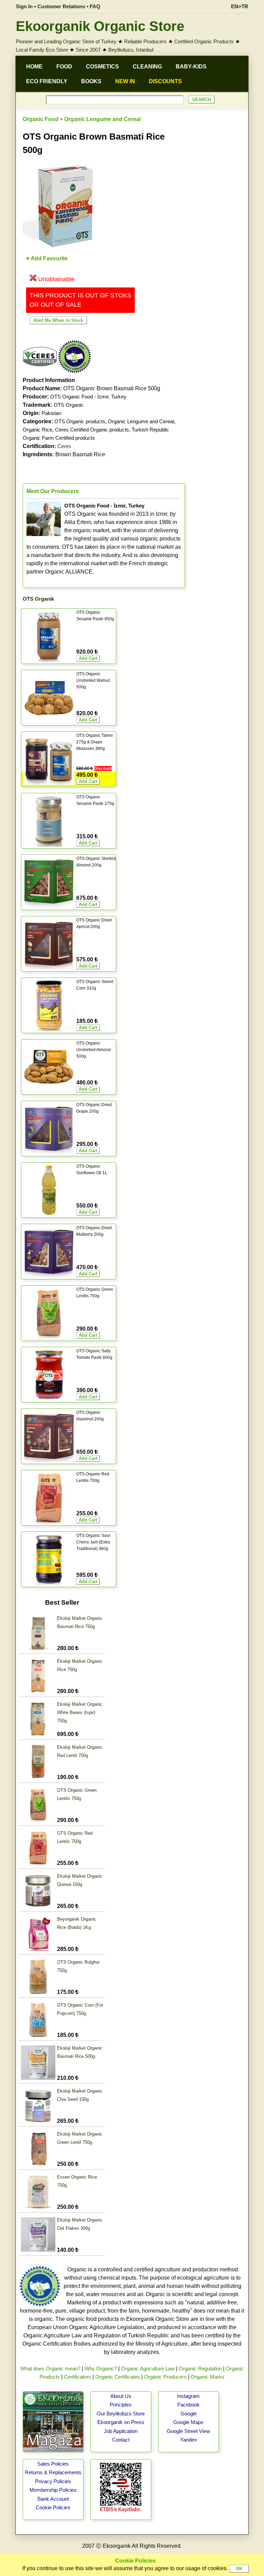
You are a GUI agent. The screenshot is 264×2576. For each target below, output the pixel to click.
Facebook (189, 2405)
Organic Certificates (118, 2377)
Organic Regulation (200, 2368)
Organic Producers (165, 2377)
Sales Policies (53, 2464)
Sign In (24, 6)
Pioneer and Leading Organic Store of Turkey (66, 41)
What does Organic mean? (50, 2368)
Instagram (188, 2396)
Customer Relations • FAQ (69, 6)
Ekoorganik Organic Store (100, 26)
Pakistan (51, 413)
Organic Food (41, 119)
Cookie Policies (53, 2507)
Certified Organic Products (204, 41)
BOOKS (91, 81)
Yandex (189, 2440)
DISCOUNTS (165, 81)
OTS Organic (69, 405)
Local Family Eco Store (42, 50)
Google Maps (188, 2422)
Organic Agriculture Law (148, 2368)
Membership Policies (53, 2490)
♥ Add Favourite (47, 258)
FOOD (64, 67)
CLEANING (147, 67)
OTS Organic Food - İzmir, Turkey (88, 397)
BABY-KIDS (191, 67)
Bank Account (53, 2499)
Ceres (64, 446)
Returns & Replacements (53, 2472)
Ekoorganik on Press (121, 2422)
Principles (121, 2405)
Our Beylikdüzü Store (121, 2414)
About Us (121, 2396)
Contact (121, 2440)
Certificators (78, 2377)
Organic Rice (37, 430)
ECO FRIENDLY (47, 81)
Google (189, 2414)
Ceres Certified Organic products (92, 430)
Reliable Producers (145, 41)
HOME (34, 67)
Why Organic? (101, 2368)
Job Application (121, 2431)
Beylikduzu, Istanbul (131, 50)
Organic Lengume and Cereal (102, 119)
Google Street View (188, 2431)
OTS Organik (38, 599)
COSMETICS (102, 67)
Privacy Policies (53, 2481)
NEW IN (125, 81)
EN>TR (240, 6)
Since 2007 (88, 50)
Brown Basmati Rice (64, 454)
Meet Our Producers (53, 491)
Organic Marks (208, 2377)
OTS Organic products (80, 421)
